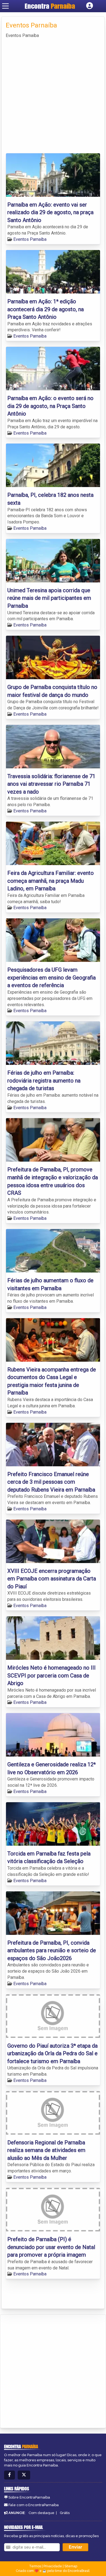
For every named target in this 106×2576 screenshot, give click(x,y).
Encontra (50, 6)
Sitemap (71, 2566)
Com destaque (41, 2513)
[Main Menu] (5, 6)
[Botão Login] (90, 6)
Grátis (65, 2513)
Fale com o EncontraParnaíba (34, 2505)
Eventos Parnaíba (30, 239)
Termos (35, 2566)
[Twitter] (24, 2475)
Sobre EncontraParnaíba (29, 2497)
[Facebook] (10, 2475)
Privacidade (53, 2566)
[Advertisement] (53, 95)
